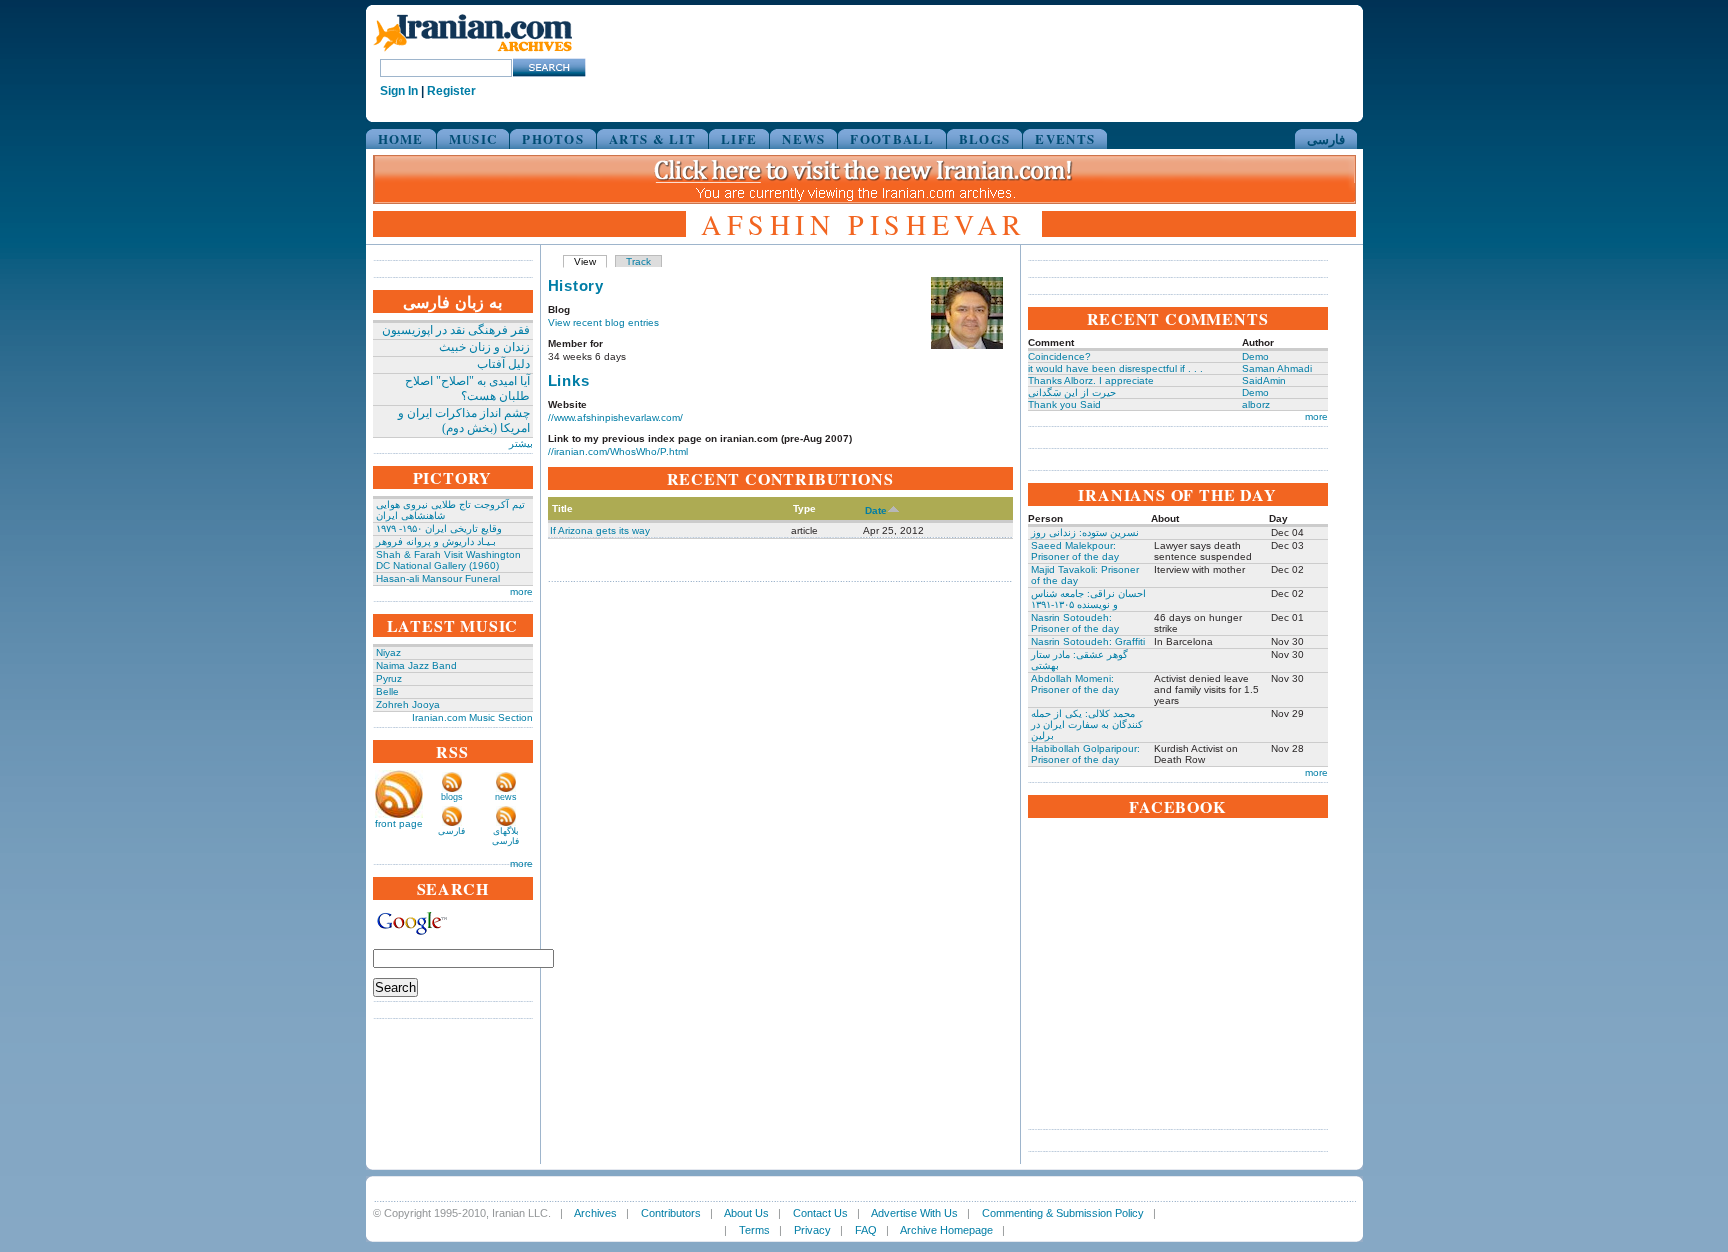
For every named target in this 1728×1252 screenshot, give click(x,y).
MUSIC (473, 138)
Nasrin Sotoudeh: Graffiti (1088, 641)
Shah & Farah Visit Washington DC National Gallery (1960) (448, 560)
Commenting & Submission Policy (1063, 1213)
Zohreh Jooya (408, 704)
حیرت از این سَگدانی (1072, 392)
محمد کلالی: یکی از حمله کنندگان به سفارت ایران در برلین (1087, 724)
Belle (387, 691)
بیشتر (521, 443)
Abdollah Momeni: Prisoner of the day (1075, 684)
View (585, 261)
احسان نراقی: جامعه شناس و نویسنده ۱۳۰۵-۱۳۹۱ (1088, 599)
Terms (754, 1230)
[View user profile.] (967, 345)
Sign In (399, 91)
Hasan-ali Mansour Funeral (438, 578)
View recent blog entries (603, 322)
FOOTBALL (891, 138)
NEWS (803, 138)
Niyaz (388, 652)
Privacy (812, 1230)
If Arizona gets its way (600, 530)
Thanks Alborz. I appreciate (1091, 380)
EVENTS (1065, 138)
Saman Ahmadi (1277, 368)
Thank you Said (1064, 404)
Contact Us (820, 1213)
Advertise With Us (914, 1213)
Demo (1255, 356)
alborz (1256, 404)
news (506, 797)
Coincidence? (1059, 356)
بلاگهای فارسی (505, 836)
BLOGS (985, 138)
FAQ (866, 1230)
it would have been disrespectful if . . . (1115, 368)
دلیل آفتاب (503, 364)
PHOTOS (553, 138)
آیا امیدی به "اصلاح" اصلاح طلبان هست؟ (467, 388)
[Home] (473, 52)
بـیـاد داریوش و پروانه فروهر (436, 541)
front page (399, 823)
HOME (401, 138)
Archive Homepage (946, 1230)
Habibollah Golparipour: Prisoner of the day (1085, 754)
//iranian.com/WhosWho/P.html (618, 451)
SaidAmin (1264, 380)
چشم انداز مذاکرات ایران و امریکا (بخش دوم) (464, 420)
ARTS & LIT (652, 138)
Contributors (671, 1213)
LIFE (739, 138)
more (521, 591)
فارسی (1326, 138)
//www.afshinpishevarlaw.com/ (615, 417)
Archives (595, 1213)
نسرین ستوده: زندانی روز (1085, 532)
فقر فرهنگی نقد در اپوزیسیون (456, 330)
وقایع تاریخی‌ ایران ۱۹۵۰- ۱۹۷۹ (439, 528)
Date (876, 510)
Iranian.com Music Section (472, 717)
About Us (746, 1213)
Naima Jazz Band (416, 665)
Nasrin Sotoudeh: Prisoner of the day (1075, 623)
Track (638, 261)
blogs (452, 797)
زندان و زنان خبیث (484, 347)
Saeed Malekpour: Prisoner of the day (1075, 551)
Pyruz (389, 678)
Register (451, 91)
